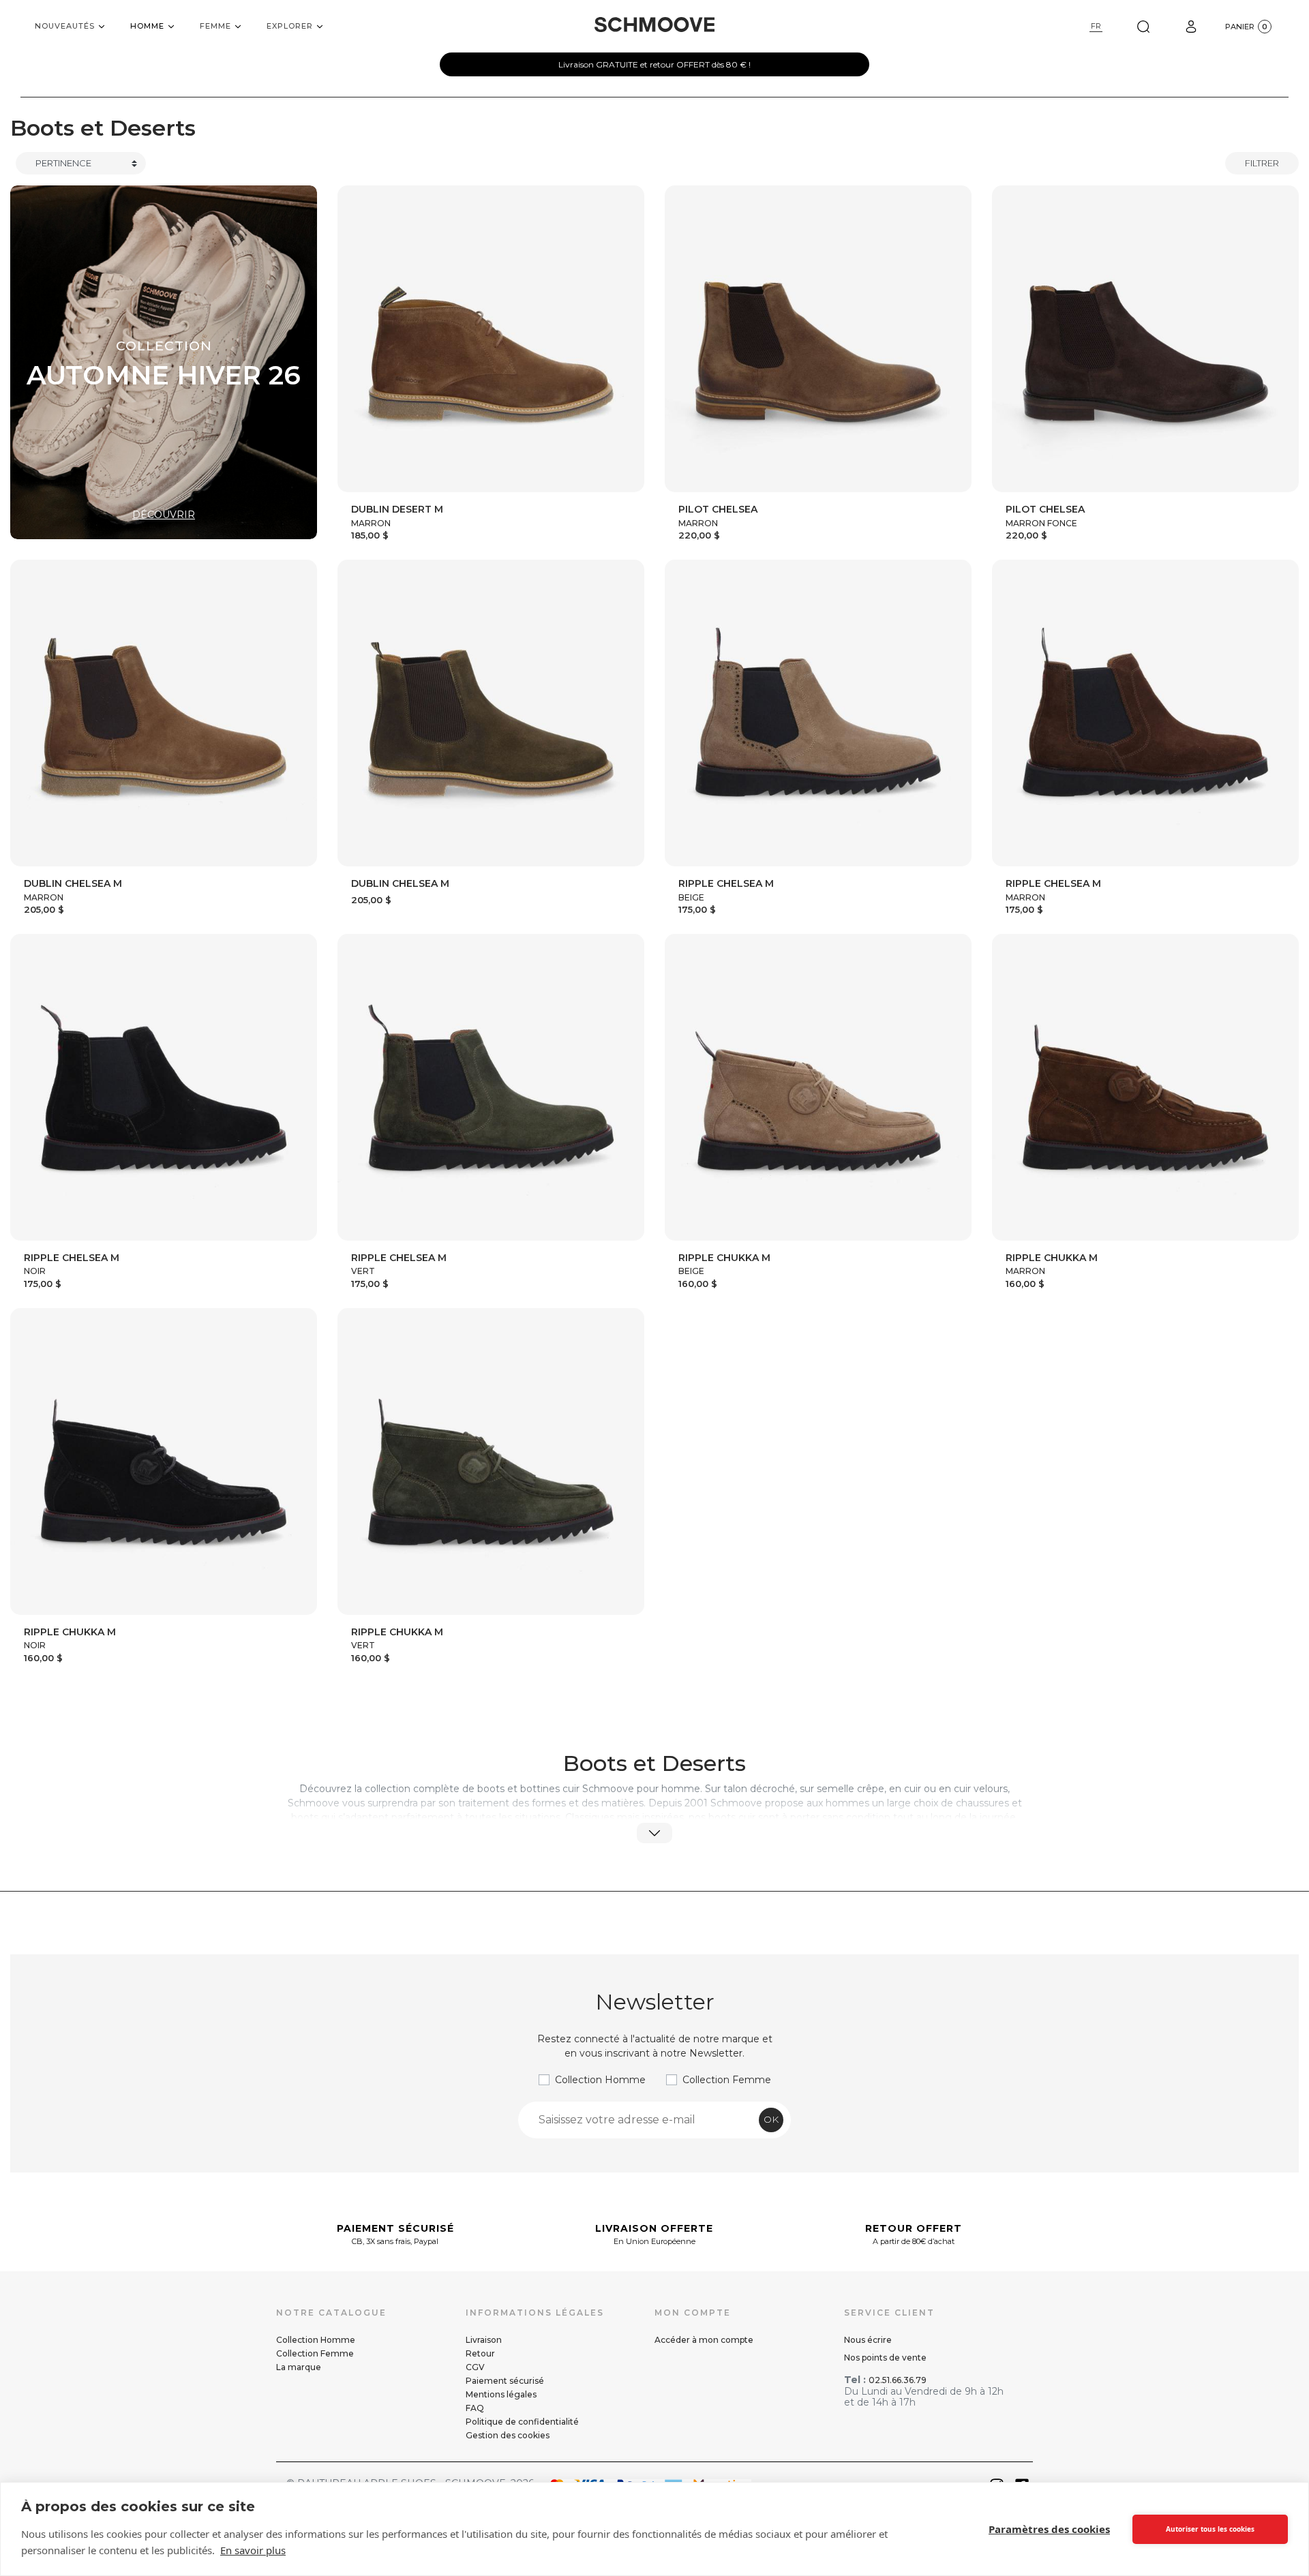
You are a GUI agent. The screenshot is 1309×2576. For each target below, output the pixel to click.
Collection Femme (727, 2080)
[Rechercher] (1143, 26)
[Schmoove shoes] (654, 25)
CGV (475, 2367)
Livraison (484, 2340)
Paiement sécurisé (505, 2381)
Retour (480, 2353)
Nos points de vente (885, 2358)
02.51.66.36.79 (898, 2380)
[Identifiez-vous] (1191, 26)
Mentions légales (501, 2394)
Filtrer (1262, 163)
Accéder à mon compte (704, 2340)
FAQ (475, 2408)
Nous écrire (868, 2340)
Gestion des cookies (508, 2435)
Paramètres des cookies (1049, 2529)
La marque (299, 2367)
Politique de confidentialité (522, 2422)
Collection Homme (600, 2080)
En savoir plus (253, 2550)
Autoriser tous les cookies (1210, 2529)
